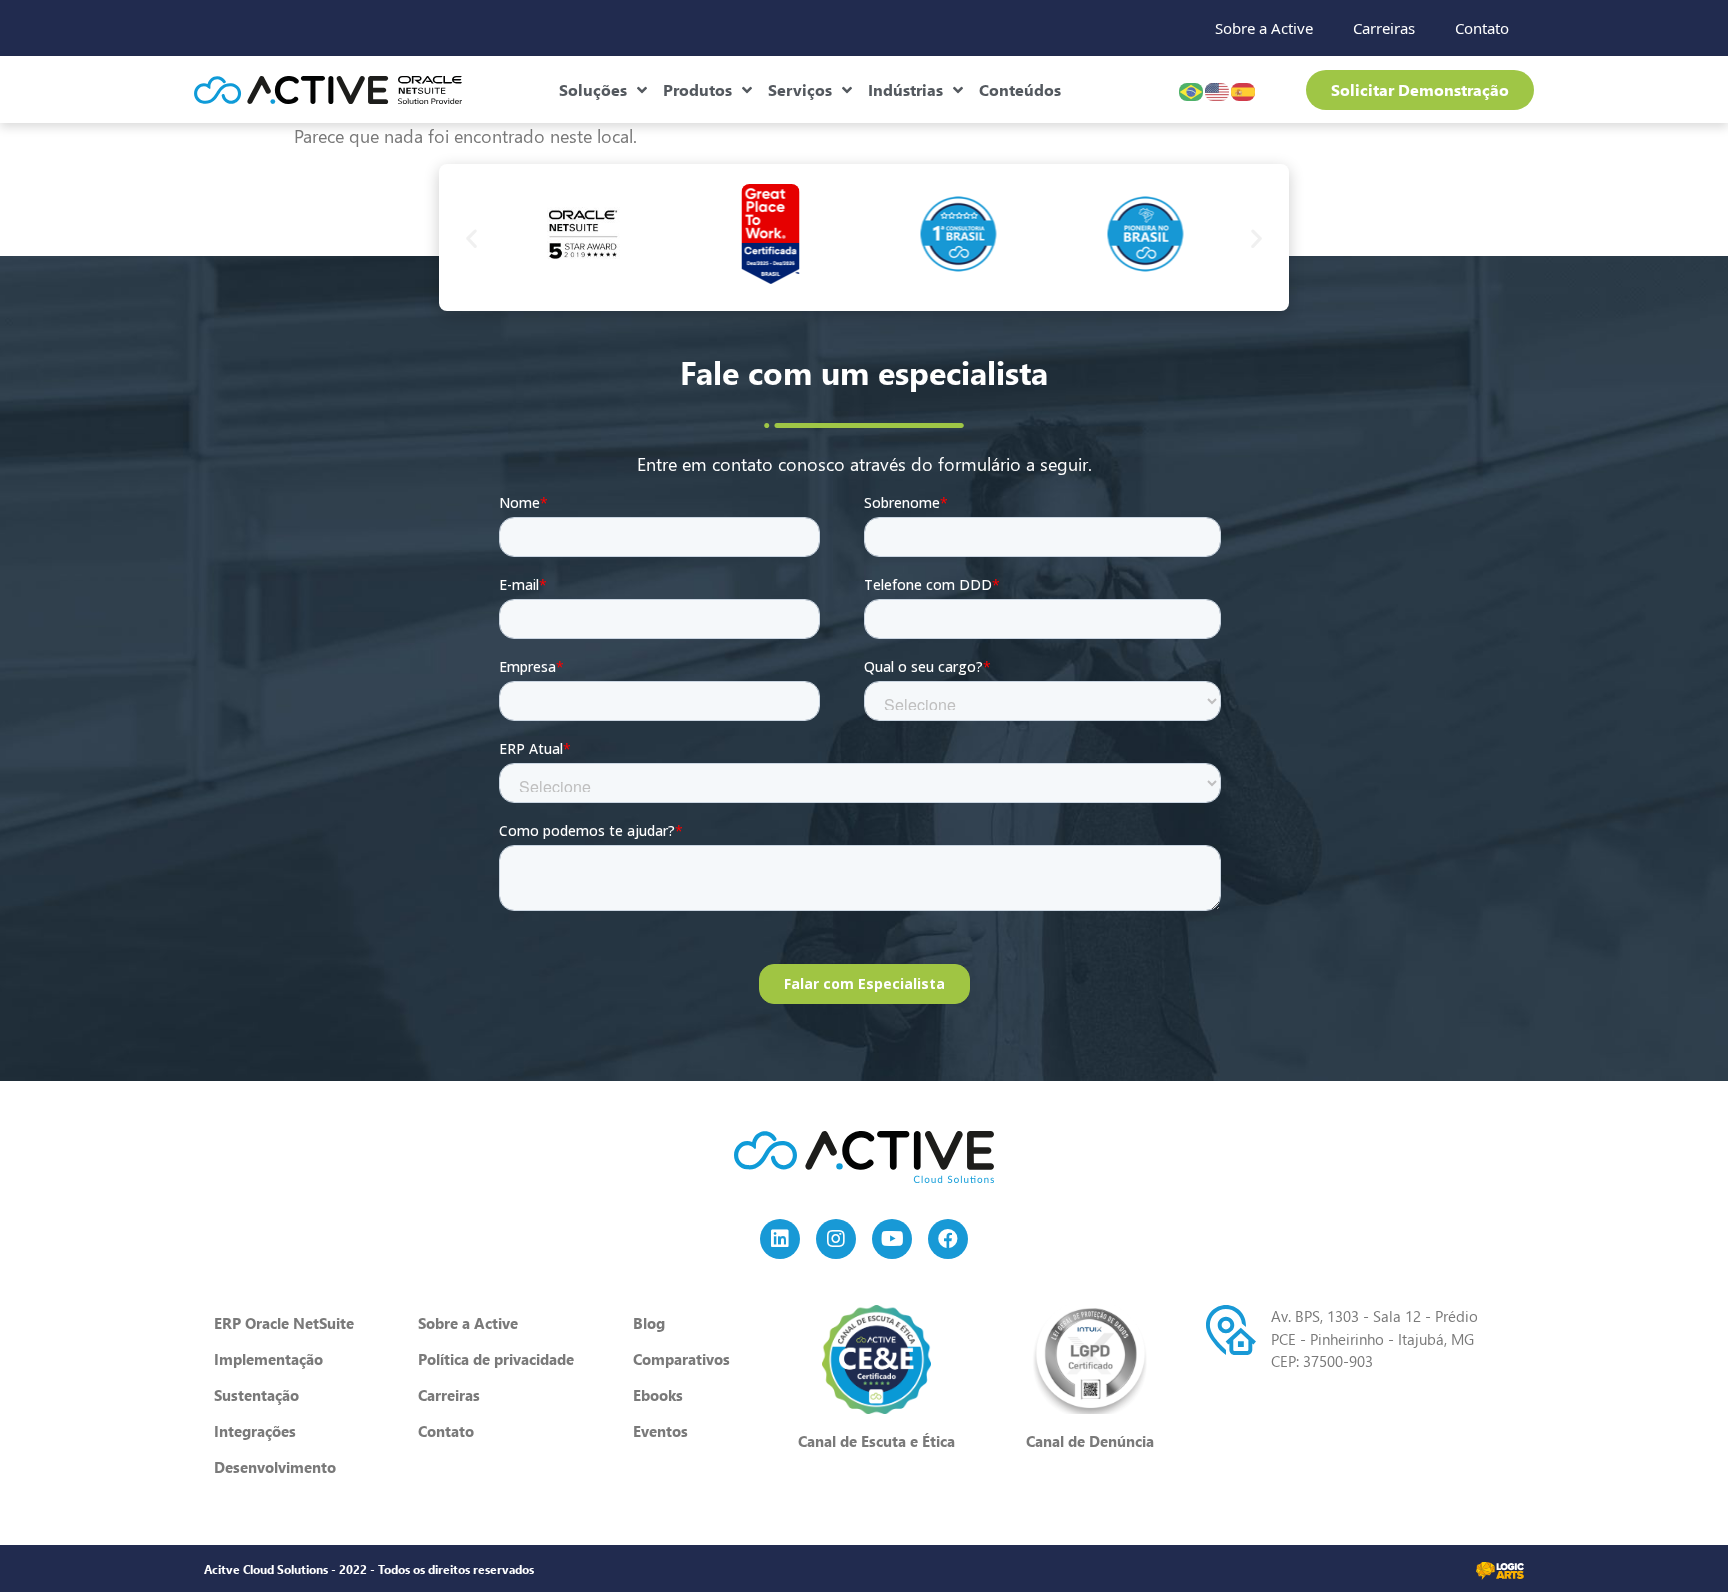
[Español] (1244, 89)
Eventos (660, 1431)
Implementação (268, 1359)
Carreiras (1384, 28)
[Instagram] (836, 1239)
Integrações (255, 1431)
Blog (649, 1323)
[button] (471, 237)
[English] (1218, 89)
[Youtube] (892, 1239)
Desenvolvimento (275, 1467)
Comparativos (681, 1359)
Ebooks (658, 1395)
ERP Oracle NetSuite (284, 1323)
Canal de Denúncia (1090, 1441)
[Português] (1192, 89)
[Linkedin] (780, 1239)
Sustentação (256, 1395)
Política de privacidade (496, 1359)
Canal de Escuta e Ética (876, 1441)
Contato (1482, 28)
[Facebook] (948, 1239)
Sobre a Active (1264, 28)
